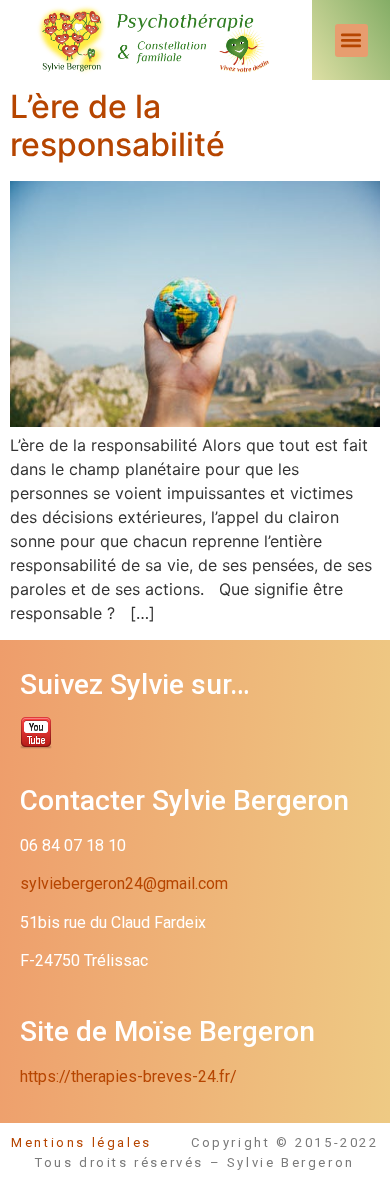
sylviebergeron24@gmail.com (124, 883)
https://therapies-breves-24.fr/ (128, 1076)
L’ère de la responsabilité (117, 125)
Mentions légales (101, 1142)
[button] (351, 40)
